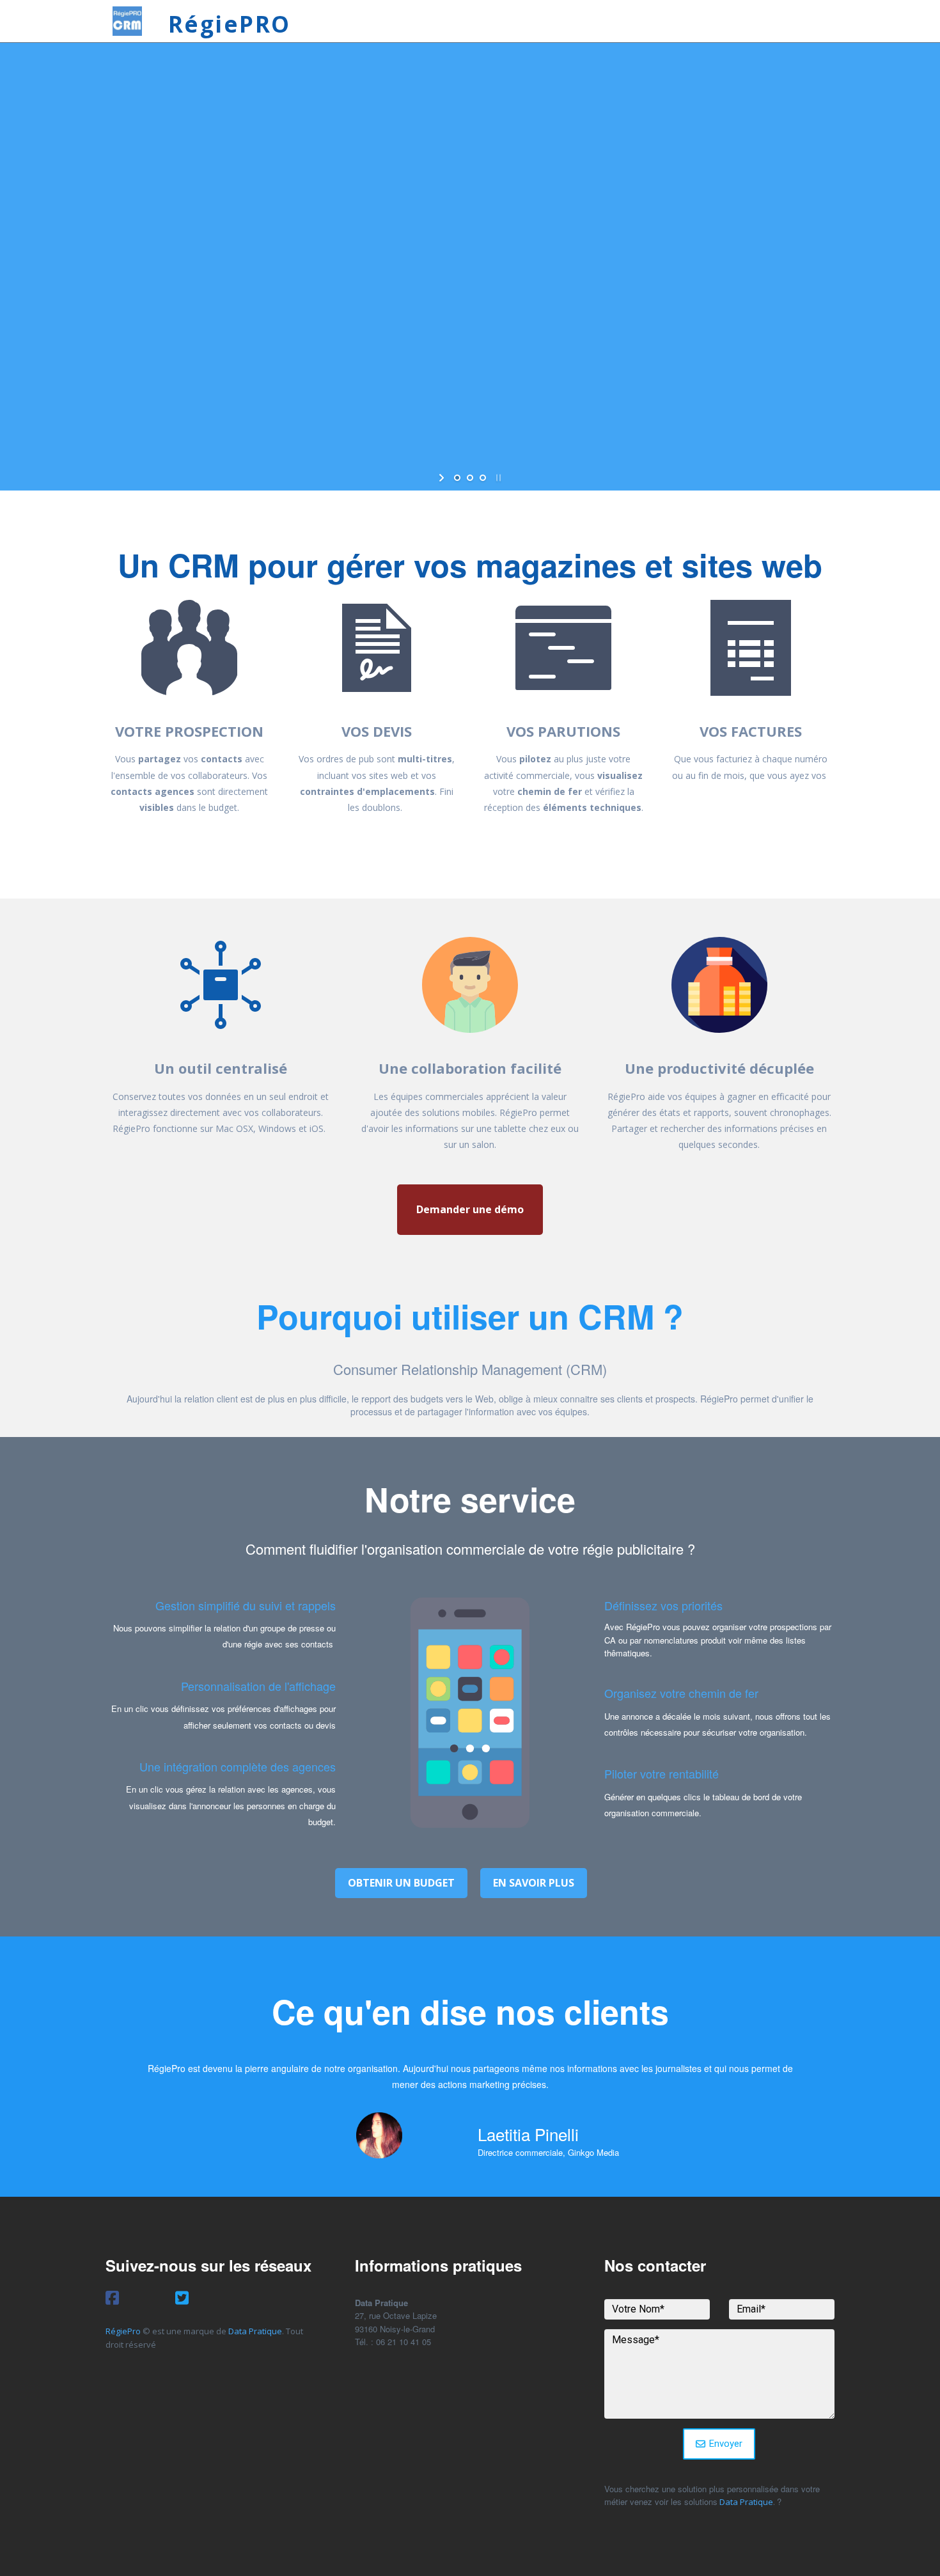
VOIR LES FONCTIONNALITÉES (611, 305)
